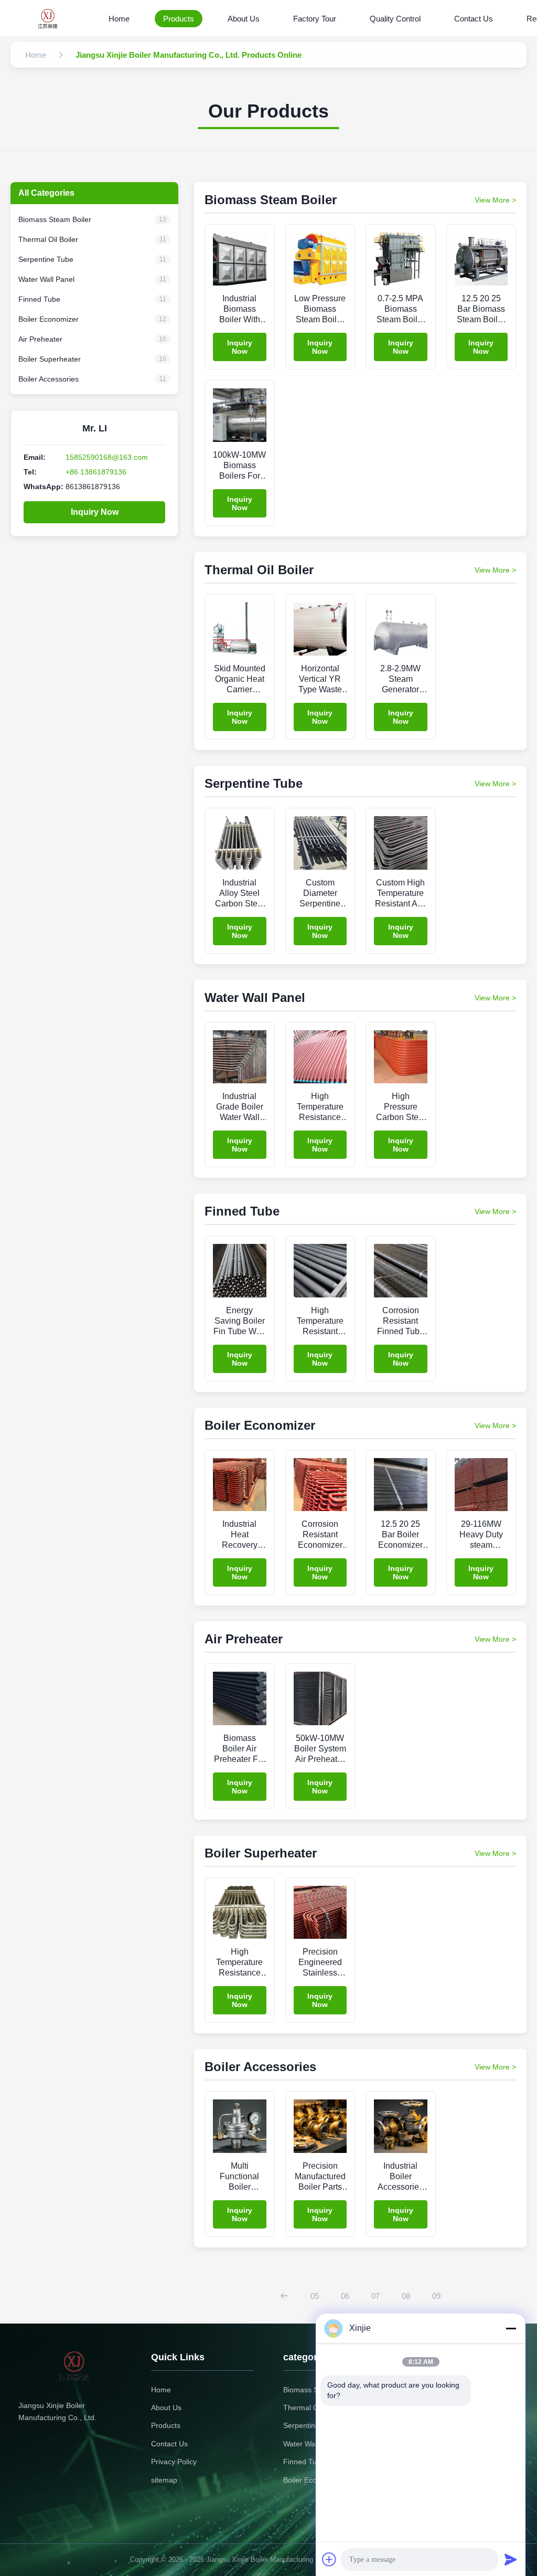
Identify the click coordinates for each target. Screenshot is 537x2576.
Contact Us (474, 19)
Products (179, 19)
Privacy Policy (174, 2462)
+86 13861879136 (96, 472)
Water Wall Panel (311, 2444)
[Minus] (511, 2328)
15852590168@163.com (107, 457)
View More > (495, 200)
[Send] (511, 2559)
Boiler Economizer (313, 2480)
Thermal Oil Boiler (313, 2408)
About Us (244, 19)
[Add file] (329, 2559)
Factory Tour (315, 19)
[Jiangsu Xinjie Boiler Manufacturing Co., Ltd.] (51, 18)
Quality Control (395, 19)
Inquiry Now (95, 512)
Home (119, 19)
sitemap (164, 2480)
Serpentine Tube (311, 2425)
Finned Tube (304, 2462)
